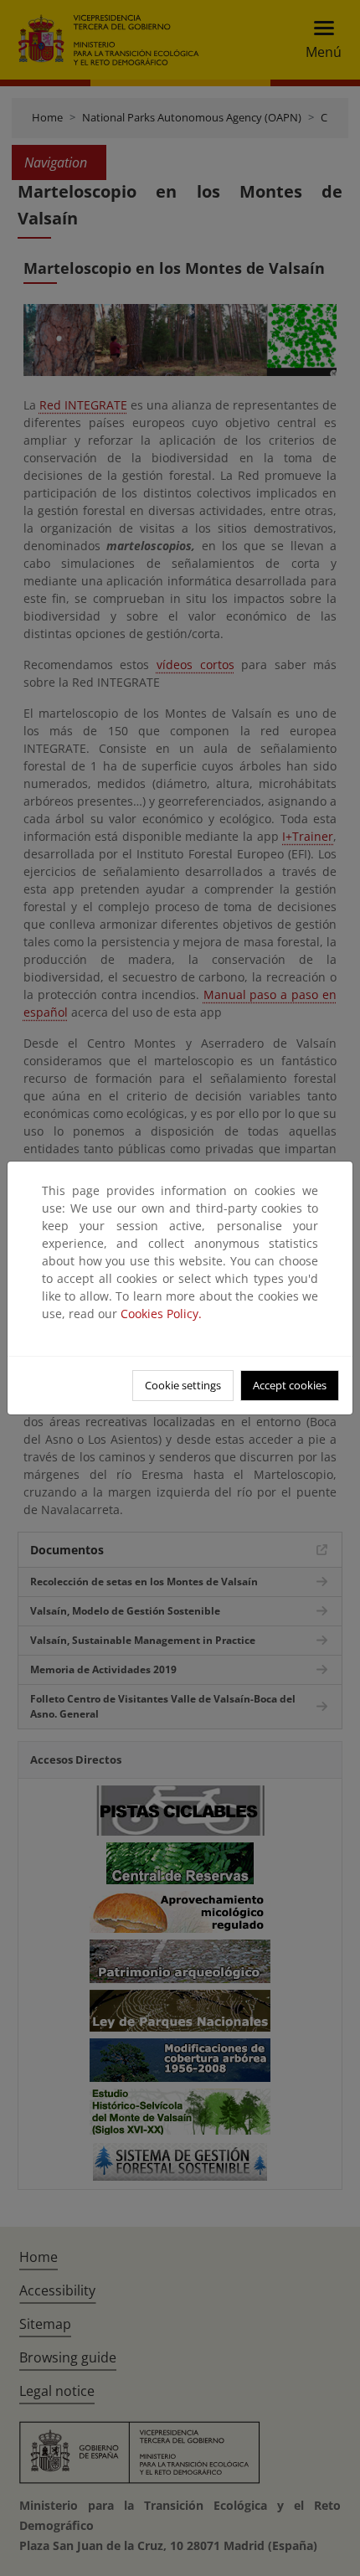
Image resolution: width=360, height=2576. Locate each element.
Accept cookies (290, 1385)
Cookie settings (183, 1385)
